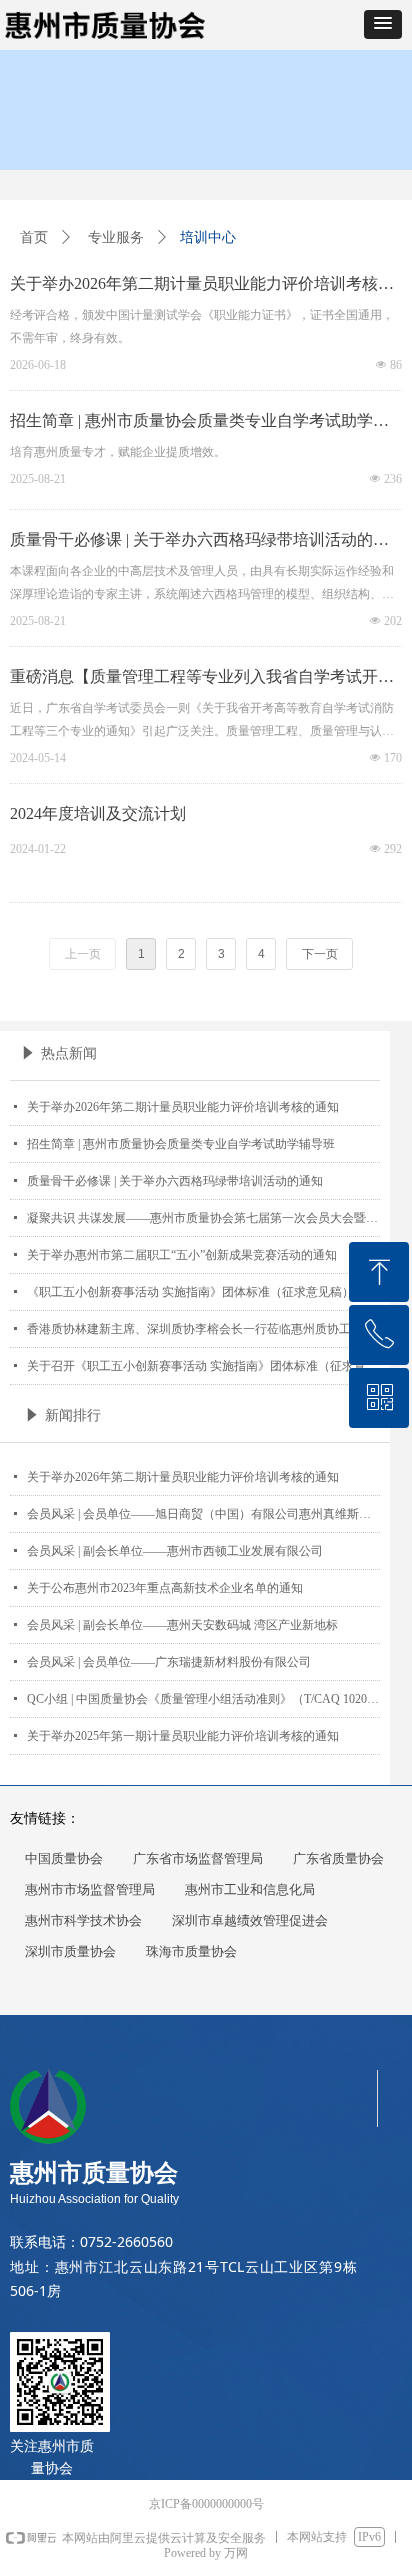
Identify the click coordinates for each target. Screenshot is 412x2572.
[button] (383, 24)
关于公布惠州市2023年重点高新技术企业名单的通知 (165, 1588)
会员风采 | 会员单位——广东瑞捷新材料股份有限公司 (169, 1662)
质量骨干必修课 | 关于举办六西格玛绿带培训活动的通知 (175, 1181)
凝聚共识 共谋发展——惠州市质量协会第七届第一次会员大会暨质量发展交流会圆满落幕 (203, 1218)
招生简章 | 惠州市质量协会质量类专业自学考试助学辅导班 (181, 1144)
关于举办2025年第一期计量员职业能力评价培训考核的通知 (183, 1736)
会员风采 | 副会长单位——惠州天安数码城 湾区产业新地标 (182, 1625)
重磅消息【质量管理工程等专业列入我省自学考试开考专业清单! (202, 680)
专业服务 (116, 237)
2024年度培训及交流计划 (98, 813)
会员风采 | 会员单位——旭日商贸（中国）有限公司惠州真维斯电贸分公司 (203, 1514)
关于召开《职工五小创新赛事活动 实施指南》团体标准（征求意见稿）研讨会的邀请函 (203, 1366)
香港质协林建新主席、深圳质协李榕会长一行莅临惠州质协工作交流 (203, 1329)
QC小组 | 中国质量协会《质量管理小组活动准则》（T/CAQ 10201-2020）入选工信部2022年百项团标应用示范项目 (203, 1699)
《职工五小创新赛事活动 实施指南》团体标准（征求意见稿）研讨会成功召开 (203, 1292)
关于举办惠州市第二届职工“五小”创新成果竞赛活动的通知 (182, 1255)
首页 (34, 237)
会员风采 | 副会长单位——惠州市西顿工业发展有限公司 (175, 1551)
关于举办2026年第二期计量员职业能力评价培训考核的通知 (183, 1107)
